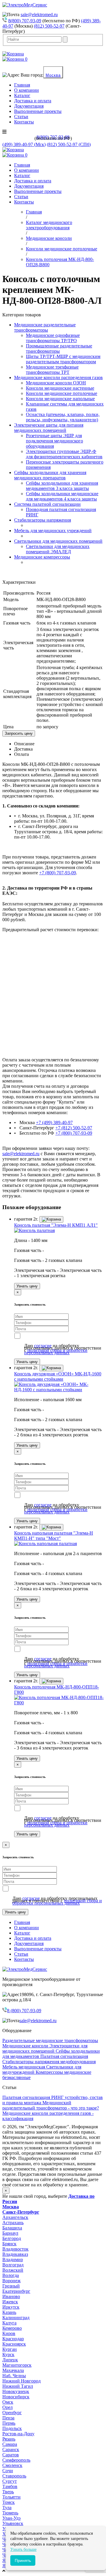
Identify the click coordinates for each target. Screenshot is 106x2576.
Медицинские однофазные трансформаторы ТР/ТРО (53, 338)
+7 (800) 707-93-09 (58, 873)
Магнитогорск (17, 2365)
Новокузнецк (16, 2391)
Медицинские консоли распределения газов (58, 377)
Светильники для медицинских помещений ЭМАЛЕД (58, 549)
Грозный (11, 2286)
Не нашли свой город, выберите (48, 2199)
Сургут (10, 2481)
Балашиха (12, 2228)
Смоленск (12, 2465)
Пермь (9, 2423)
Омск (8, 2402)
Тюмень (10, 2513)
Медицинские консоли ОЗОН (56, 383)
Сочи (8, 2471)
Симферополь (16, 2460)
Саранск (11, 2449)
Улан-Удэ (11, 2518)
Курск (8, 2354)
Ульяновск (13, 2523)
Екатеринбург (16, 2291)
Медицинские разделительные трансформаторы (45, 327)
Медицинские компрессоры (42, 557)
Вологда (11, 2275)
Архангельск (15, 2217)
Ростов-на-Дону (18, 2434)
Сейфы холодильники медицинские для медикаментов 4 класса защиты (62, 496)
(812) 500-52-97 (49, 26)
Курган (10, 2349)
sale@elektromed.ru (39, 15)
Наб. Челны (14, 2376)
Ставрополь (14, 2476)
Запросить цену (19, 733)
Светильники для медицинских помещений (58, 541)
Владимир (13, 2259)
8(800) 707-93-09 (25, 21)
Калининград (16, 2318)
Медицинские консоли (26, 2046)
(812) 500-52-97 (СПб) (69, 144)
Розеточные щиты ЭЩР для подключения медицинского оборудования (54, 441)
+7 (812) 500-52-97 (74, 1128)
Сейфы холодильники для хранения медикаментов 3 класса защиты (62, 486)
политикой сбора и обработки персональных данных (56, 1351)
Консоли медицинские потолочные (62, 393)
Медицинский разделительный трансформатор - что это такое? (51, 2105)
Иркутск (11, 2307)
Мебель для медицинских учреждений (53, 531)
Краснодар (13, 2339)
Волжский (13, 2270)
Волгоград (13, 2265)
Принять (23, 2560)
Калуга (9, 2323)
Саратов (11, 2455)
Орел (8, 2407)
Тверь (8, 2492)
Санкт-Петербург (21, 2212)
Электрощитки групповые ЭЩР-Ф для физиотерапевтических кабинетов (64, 454)
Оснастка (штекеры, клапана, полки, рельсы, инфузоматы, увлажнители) (63, 417)
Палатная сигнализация (64, 2056)
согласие (43, 1346)
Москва (53, 75)
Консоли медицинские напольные (60, 399)
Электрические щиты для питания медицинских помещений (49, 428)
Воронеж (11, 2281)
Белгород (12, 2238)
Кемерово (12, 2328)
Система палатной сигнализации (47, 504)
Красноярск (14, 2344)
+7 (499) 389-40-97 (54, 1122)
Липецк (10, 2360)
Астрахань (13, 2223)
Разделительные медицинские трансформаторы (50, 2040)
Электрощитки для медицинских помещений (45, 2048)
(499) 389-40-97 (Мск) (24, 144)
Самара (10, 2444)
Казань (9, 2312)
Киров (9, 2333)
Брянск (9, 2244)
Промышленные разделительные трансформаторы (59, 348)
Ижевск (10, 2302)
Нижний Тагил (18, 2386)
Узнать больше (23, 2549)
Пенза (8, 2418)
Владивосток (15, 2249)
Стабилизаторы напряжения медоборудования (49, 2062)
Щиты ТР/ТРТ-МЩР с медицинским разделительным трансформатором (63, 359)
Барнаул (10, 2233)
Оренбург (12, 2413)
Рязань (9, 2439)
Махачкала (13, 2370)
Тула (7, 2508)
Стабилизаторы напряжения (43, 520)
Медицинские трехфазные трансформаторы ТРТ (52, 370)
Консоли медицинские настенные (60, 388)
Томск (9, 2502)
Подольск (12, 2428)
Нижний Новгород (21, 2381)
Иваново (11, 2296)
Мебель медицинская (24, 2067)
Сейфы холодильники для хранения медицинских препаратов (50, 475)
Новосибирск (16, 2397)
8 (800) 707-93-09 (24, 2011)
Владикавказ (15, 2254)
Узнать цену (27, 1286)
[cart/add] (51, 1219)
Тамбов (10, 2486)
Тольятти (11, 2497)
